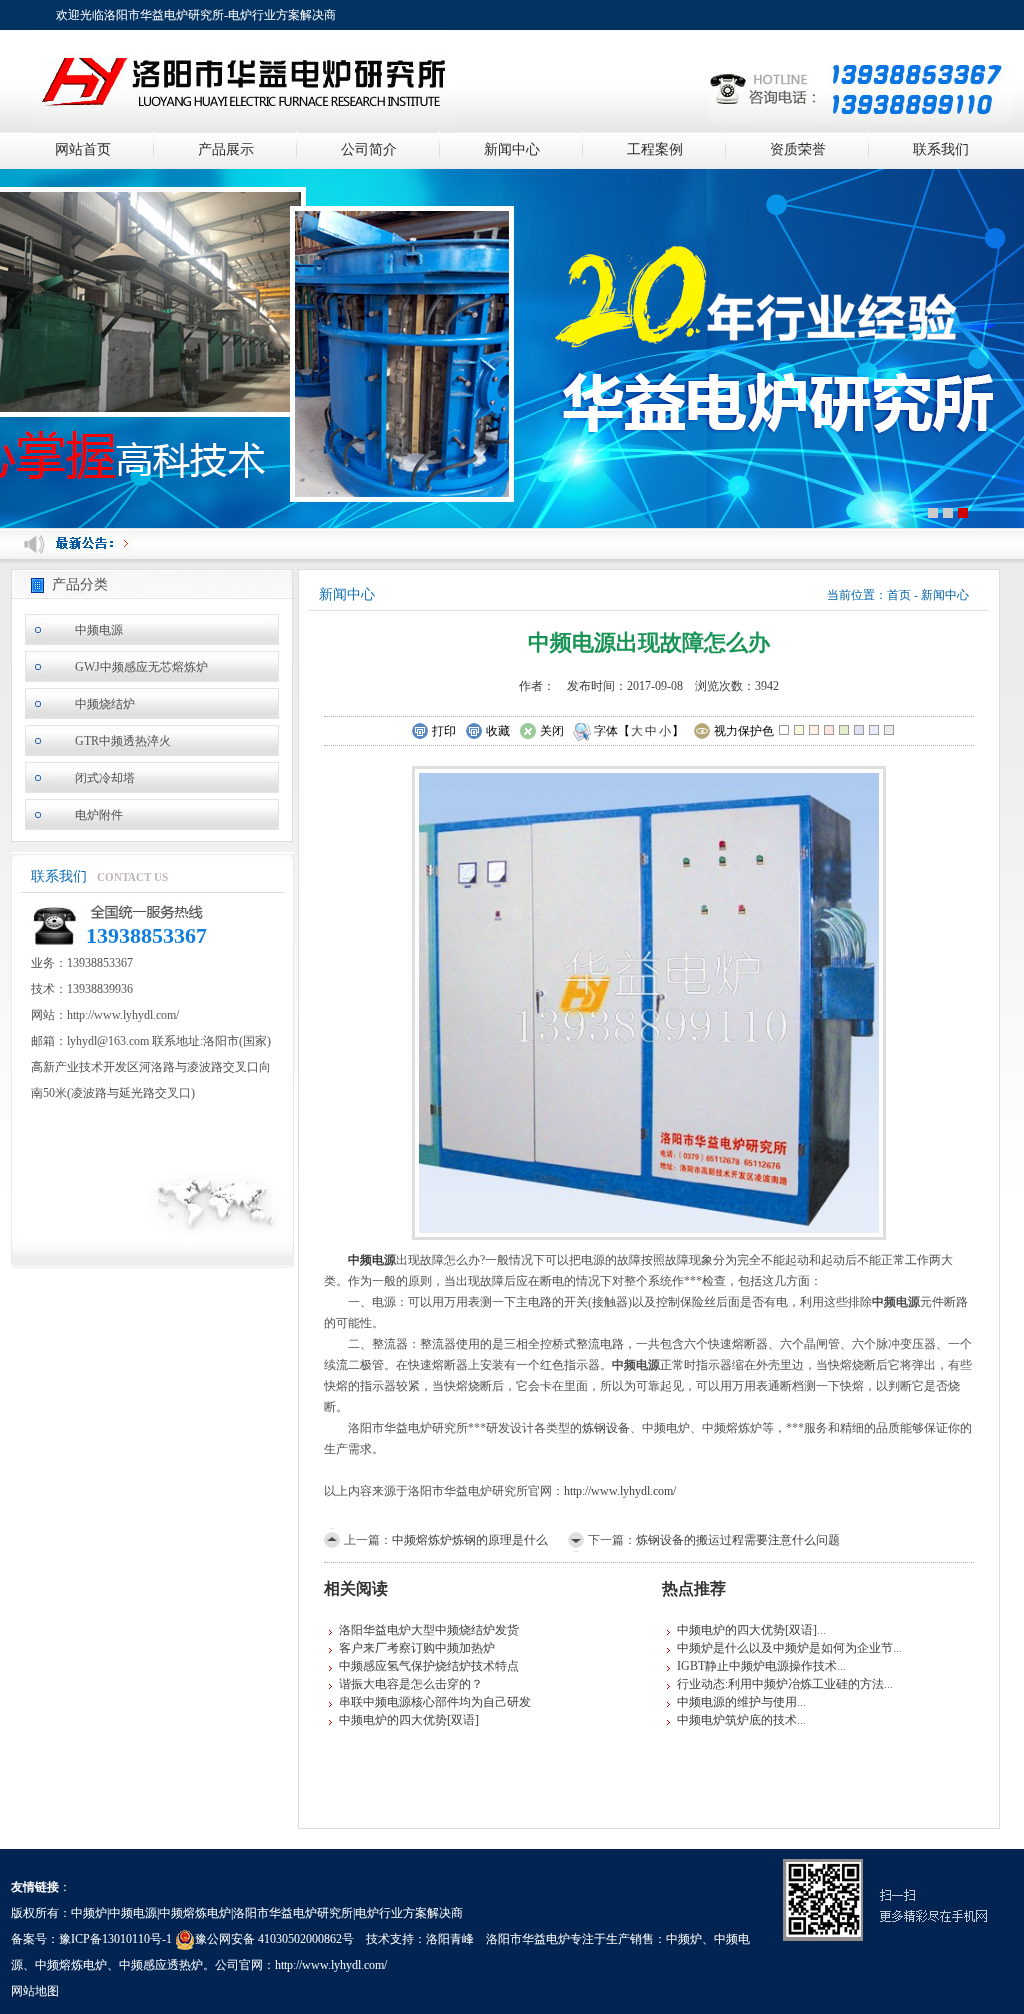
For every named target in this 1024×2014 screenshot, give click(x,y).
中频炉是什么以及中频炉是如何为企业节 (785, 1648)
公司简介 (369, 149)
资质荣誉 (798, 149)
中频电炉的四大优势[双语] (409, 1720)
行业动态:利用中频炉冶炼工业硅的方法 (780, 1684)
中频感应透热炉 (161, 1965)
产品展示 (226, 149)
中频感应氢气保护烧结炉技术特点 (429, 1666)
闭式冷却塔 (105, 778)
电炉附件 (99, 815)
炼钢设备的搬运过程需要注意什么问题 (738, 1540)
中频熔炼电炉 (71, 1965)
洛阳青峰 (450, 1939)
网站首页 (83, 149)
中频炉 (684, 1939)
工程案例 (655, 149)
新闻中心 (512, 149)
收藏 (498, 731)
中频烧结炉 (105, 704)
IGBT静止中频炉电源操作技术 (757, 1666)
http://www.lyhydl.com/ (620, 1491)
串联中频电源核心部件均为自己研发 (435, 1702)
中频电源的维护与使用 (737, 1702)
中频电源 (99, 630)
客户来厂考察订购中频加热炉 (417, 1648)
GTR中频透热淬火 (123, 741)
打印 (444, 731)
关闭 (552, 731)
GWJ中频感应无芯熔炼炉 (141, 667)
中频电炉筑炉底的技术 (737, 1720)
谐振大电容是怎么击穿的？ (411, 1684)
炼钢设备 (606, 1428)
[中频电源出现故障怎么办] (649, 1001)
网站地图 (35, 1991)
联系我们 (941, 149)
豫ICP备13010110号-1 (115, 1939)
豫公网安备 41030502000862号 (274, 1939)
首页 (899, 595)
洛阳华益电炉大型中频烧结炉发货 (429, 1630)
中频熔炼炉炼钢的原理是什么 (470, 1540)
